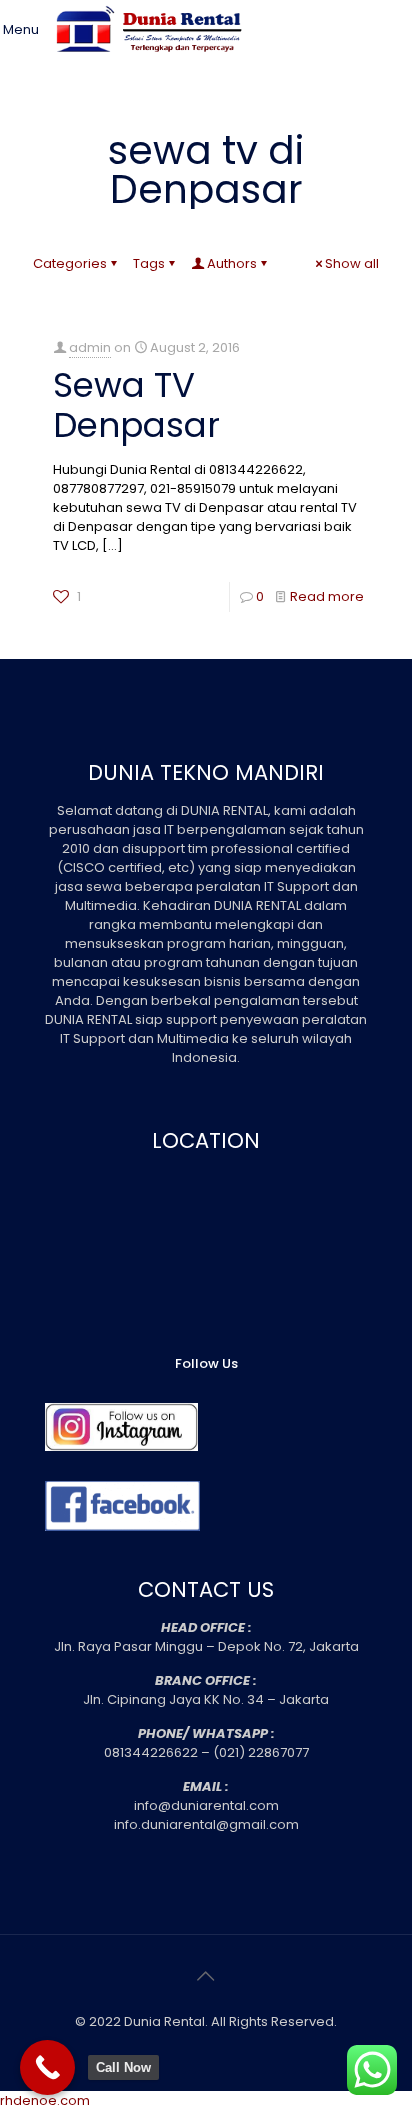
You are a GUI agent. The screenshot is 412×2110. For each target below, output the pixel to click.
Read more (327, 596)
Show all (352, 263)
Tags (149, 263)
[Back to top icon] (206, 1976)
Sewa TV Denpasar (136, 405)
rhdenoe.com (45, 2100)
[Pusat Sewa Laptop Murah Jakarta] (152, 65)
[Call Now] (47, 2067)
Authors (232, 263)
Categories (70, 263)
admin (90, 347)
